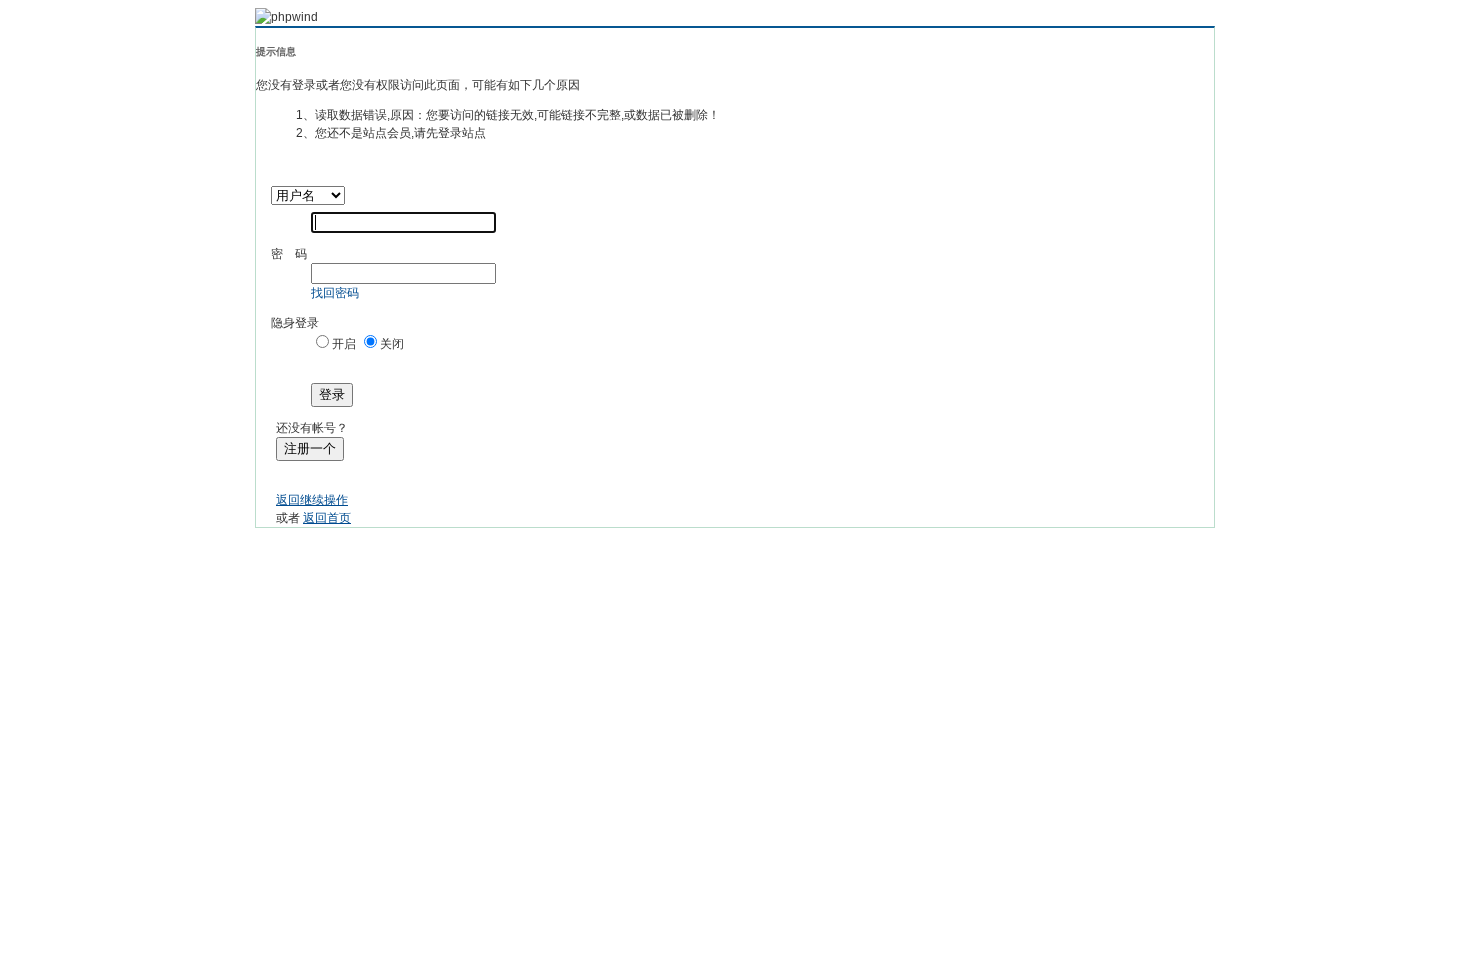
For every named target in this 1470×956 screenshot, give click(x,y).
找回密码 (335, 293)
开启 (344, 344)
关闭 (392, 344)
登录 (332, 394)
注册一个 (310, 448)
